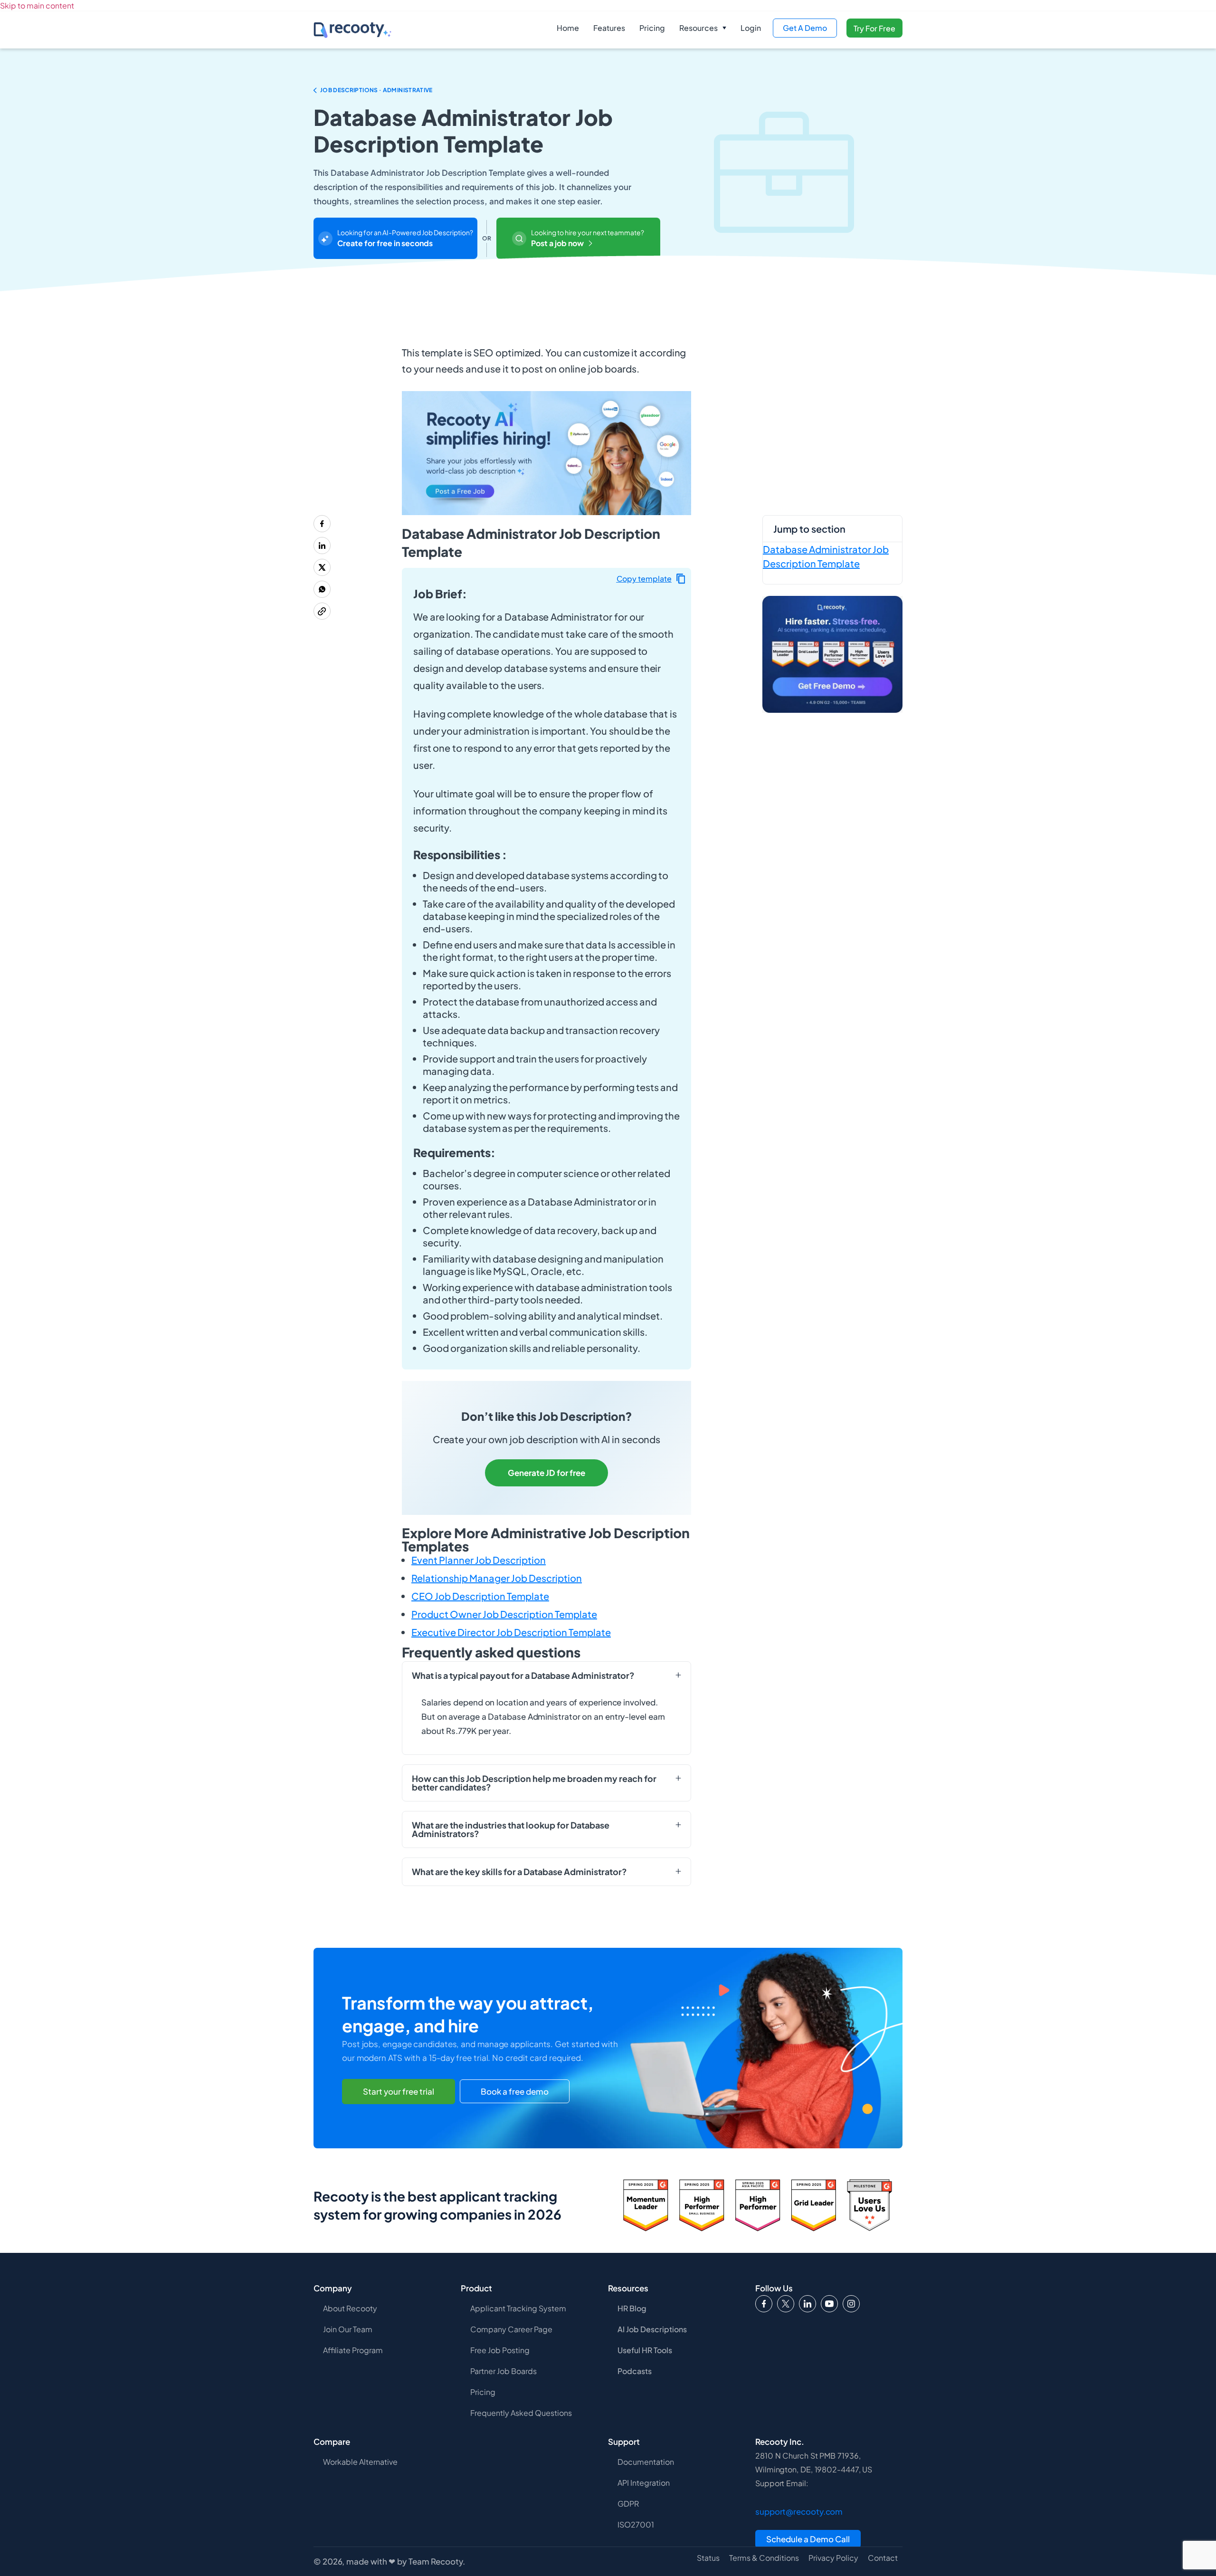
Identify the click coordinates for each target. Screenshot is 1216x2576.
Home (568, 28)
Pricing (652, 28)
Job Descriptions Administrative (376, 90)
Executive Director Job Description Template (511, 1632)
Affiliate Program (353, 2350)
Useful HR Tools (645, 2350)
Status (708, 2558)
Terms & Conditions (764, 2558)
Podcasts (635, 2371)
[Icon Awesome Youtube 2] (829, 2304)
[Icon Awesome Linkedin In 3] (807, 2304)
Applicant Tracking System (518, 2308)
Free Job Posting (500, 2350)
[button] (703, 28)
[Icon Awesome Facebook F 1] (764, 2304)
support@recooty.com (799, 2511)
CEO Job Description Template (480, 1596)
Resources (698, 28)
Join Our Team (348, 2329)
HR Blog (632, 2308)
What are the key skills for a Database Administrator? (519, 1872)
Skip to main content (37, 5)
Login (751, 28)
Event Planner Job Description (479, 1560)
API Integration (644, 2483)
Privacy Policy (833, 2558)
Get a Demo (805, 28)
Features (609, 28)
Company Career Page (511, 2329)
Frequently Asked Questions (521, 2413)
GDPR (628, 2504)
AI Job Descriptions (652, 2329)
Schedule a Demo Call (808, 2539)
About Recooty (350, 2308)
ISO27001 (636, 2524)
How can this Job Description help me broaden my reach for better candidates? (534, 1783)
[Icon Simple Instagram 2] (851, 2304)
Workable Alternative (360, 2462)
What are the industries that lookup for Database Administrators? (511, 1829)
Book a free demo (515, 2091)
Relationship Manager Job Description (497, 1578)
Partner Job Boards (503, 2371)
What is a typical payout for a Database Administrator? (523, 1676)
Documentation (646, 2462)
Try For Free (874, 28)
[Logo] (786, 2304)
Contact (883, 2558)
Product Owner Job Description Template (504, 1614)
